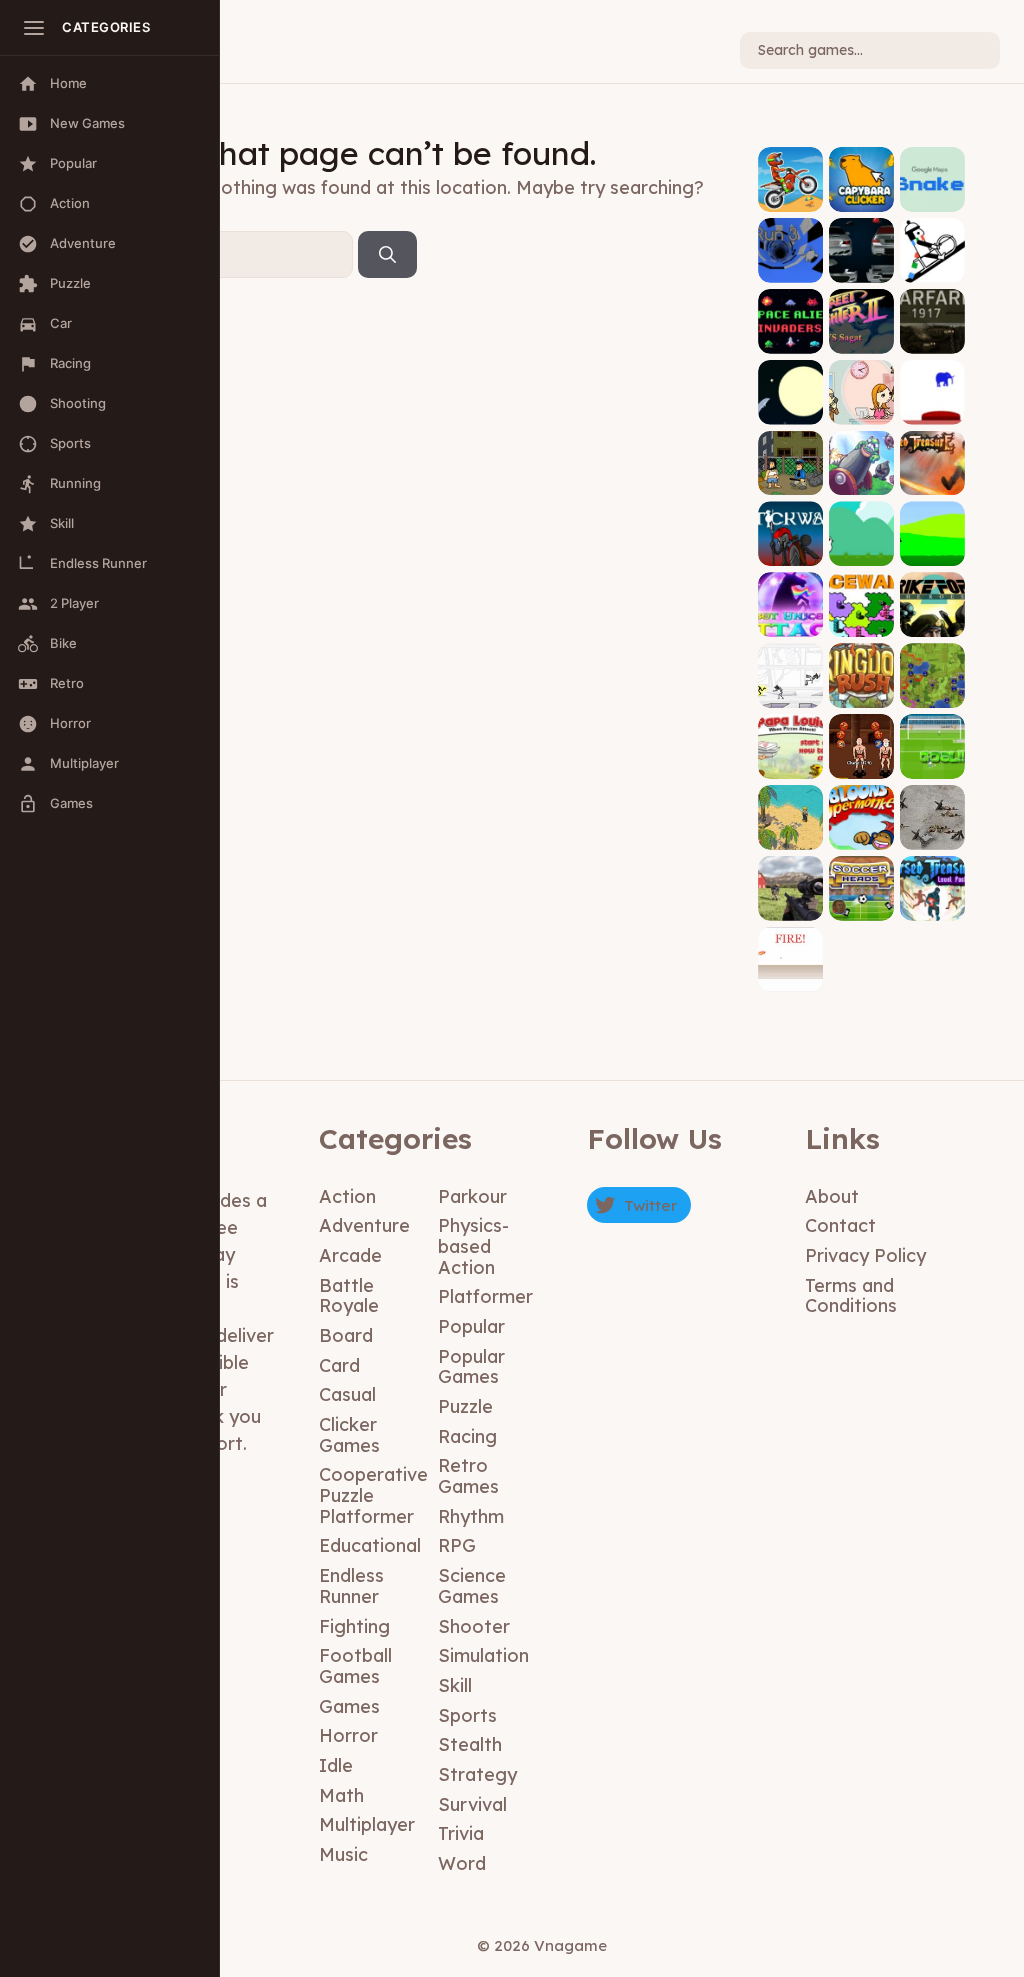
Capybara (862, 189)
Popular (471, 1326)
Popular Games (471, 1367)
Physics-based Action (473, 1246)
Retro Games (468, 1476)
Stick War (790, 544)
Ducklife (932, 551)
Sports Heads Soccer (862, 891)
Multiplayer (367, 1824)
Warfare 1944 (932, 827)
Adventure (364, 1225)
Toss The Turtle (861, 466)
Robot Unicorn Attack (790, 608)
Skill (455, 1685)
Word (462, 1863)
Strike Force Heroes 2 (932, 601)
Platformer (485, 1296)
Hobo (790, 480)
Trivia (461, 1833)
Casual (347, 1394)
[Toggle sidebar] (34, 28)
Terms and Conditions (851, 1296)
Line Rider (932, 260)
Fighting (354, 1626)
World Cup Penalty (932, 750)
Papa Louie (791, 756)
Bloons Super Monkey (862, 821)
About (832, 1196)
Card (339, 1365)
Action (347, 1196)
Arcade (350, 1255)
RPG (457, 1545)
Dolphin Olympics (790, 395)
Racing (467, 1436)
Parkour (472, 1196)
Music (343, 1854)
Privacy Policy (865, 1255)
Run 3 (790, 267)
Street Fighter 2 (861, 324)
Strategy (477, 1774)
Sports (467, 1715)
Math (341, 1795)
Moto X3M (790, 189)
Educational (370, 1545)
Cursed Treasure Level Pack (932, 885)
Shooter (474, 1626)
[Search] (387, 255)
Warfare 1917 (932, 331)
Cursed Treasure (932, 466)
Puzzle (465, 1406)
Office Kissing (861, 402)
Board (346, 1335)
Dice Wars (861, 615)
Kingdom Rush (861, 686)
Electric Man (791, 686)
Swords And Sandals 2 (862, 743)
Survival (472, 1804)
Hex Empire (932, 686)
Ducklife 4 (862, 544)
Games (349, 1706)
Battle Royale (349, 1296)
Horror (348, 1735)
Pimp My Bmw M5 (862, 260)
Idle (336, 1765)
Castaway (790, 827)
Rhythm (471, 1516)
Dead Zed (791, 898)
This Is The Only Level (932, 389)
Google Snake (932, 189)
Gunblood (791, 969)
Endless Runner (351, 1586)
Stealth (470, 1744)
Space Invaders (791, 324)
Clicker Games (349, 1435)
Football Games (355, 1666)
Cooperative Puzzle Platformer (373, 1495)
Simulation (483, 1655)
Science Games (472, 1586)
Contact (840, 1225)
